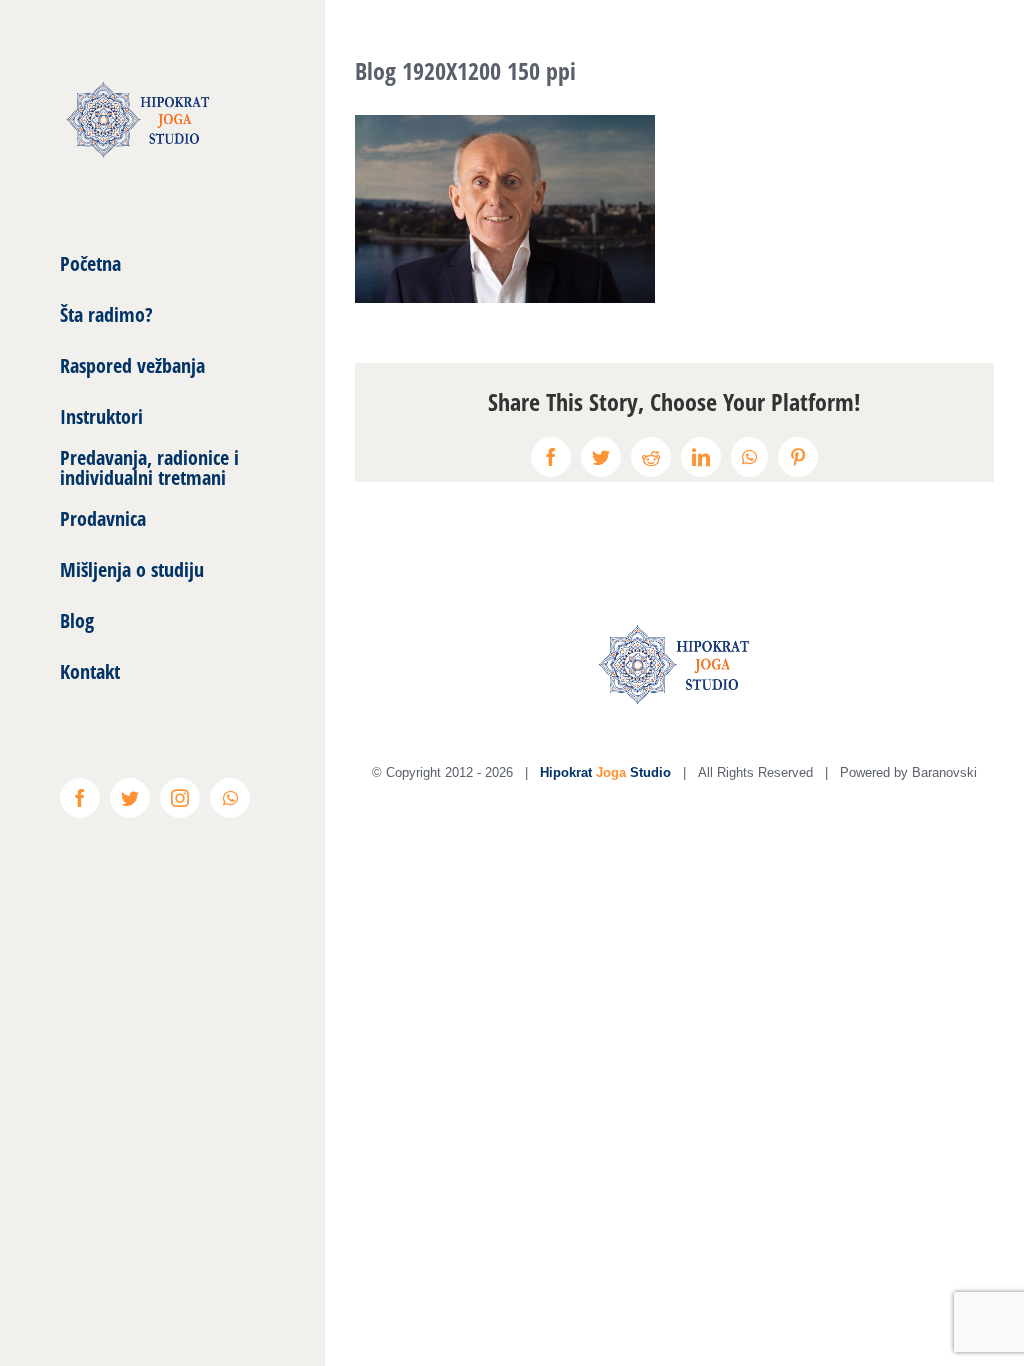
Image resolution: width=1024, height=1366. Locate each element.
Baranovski (944, 772)
